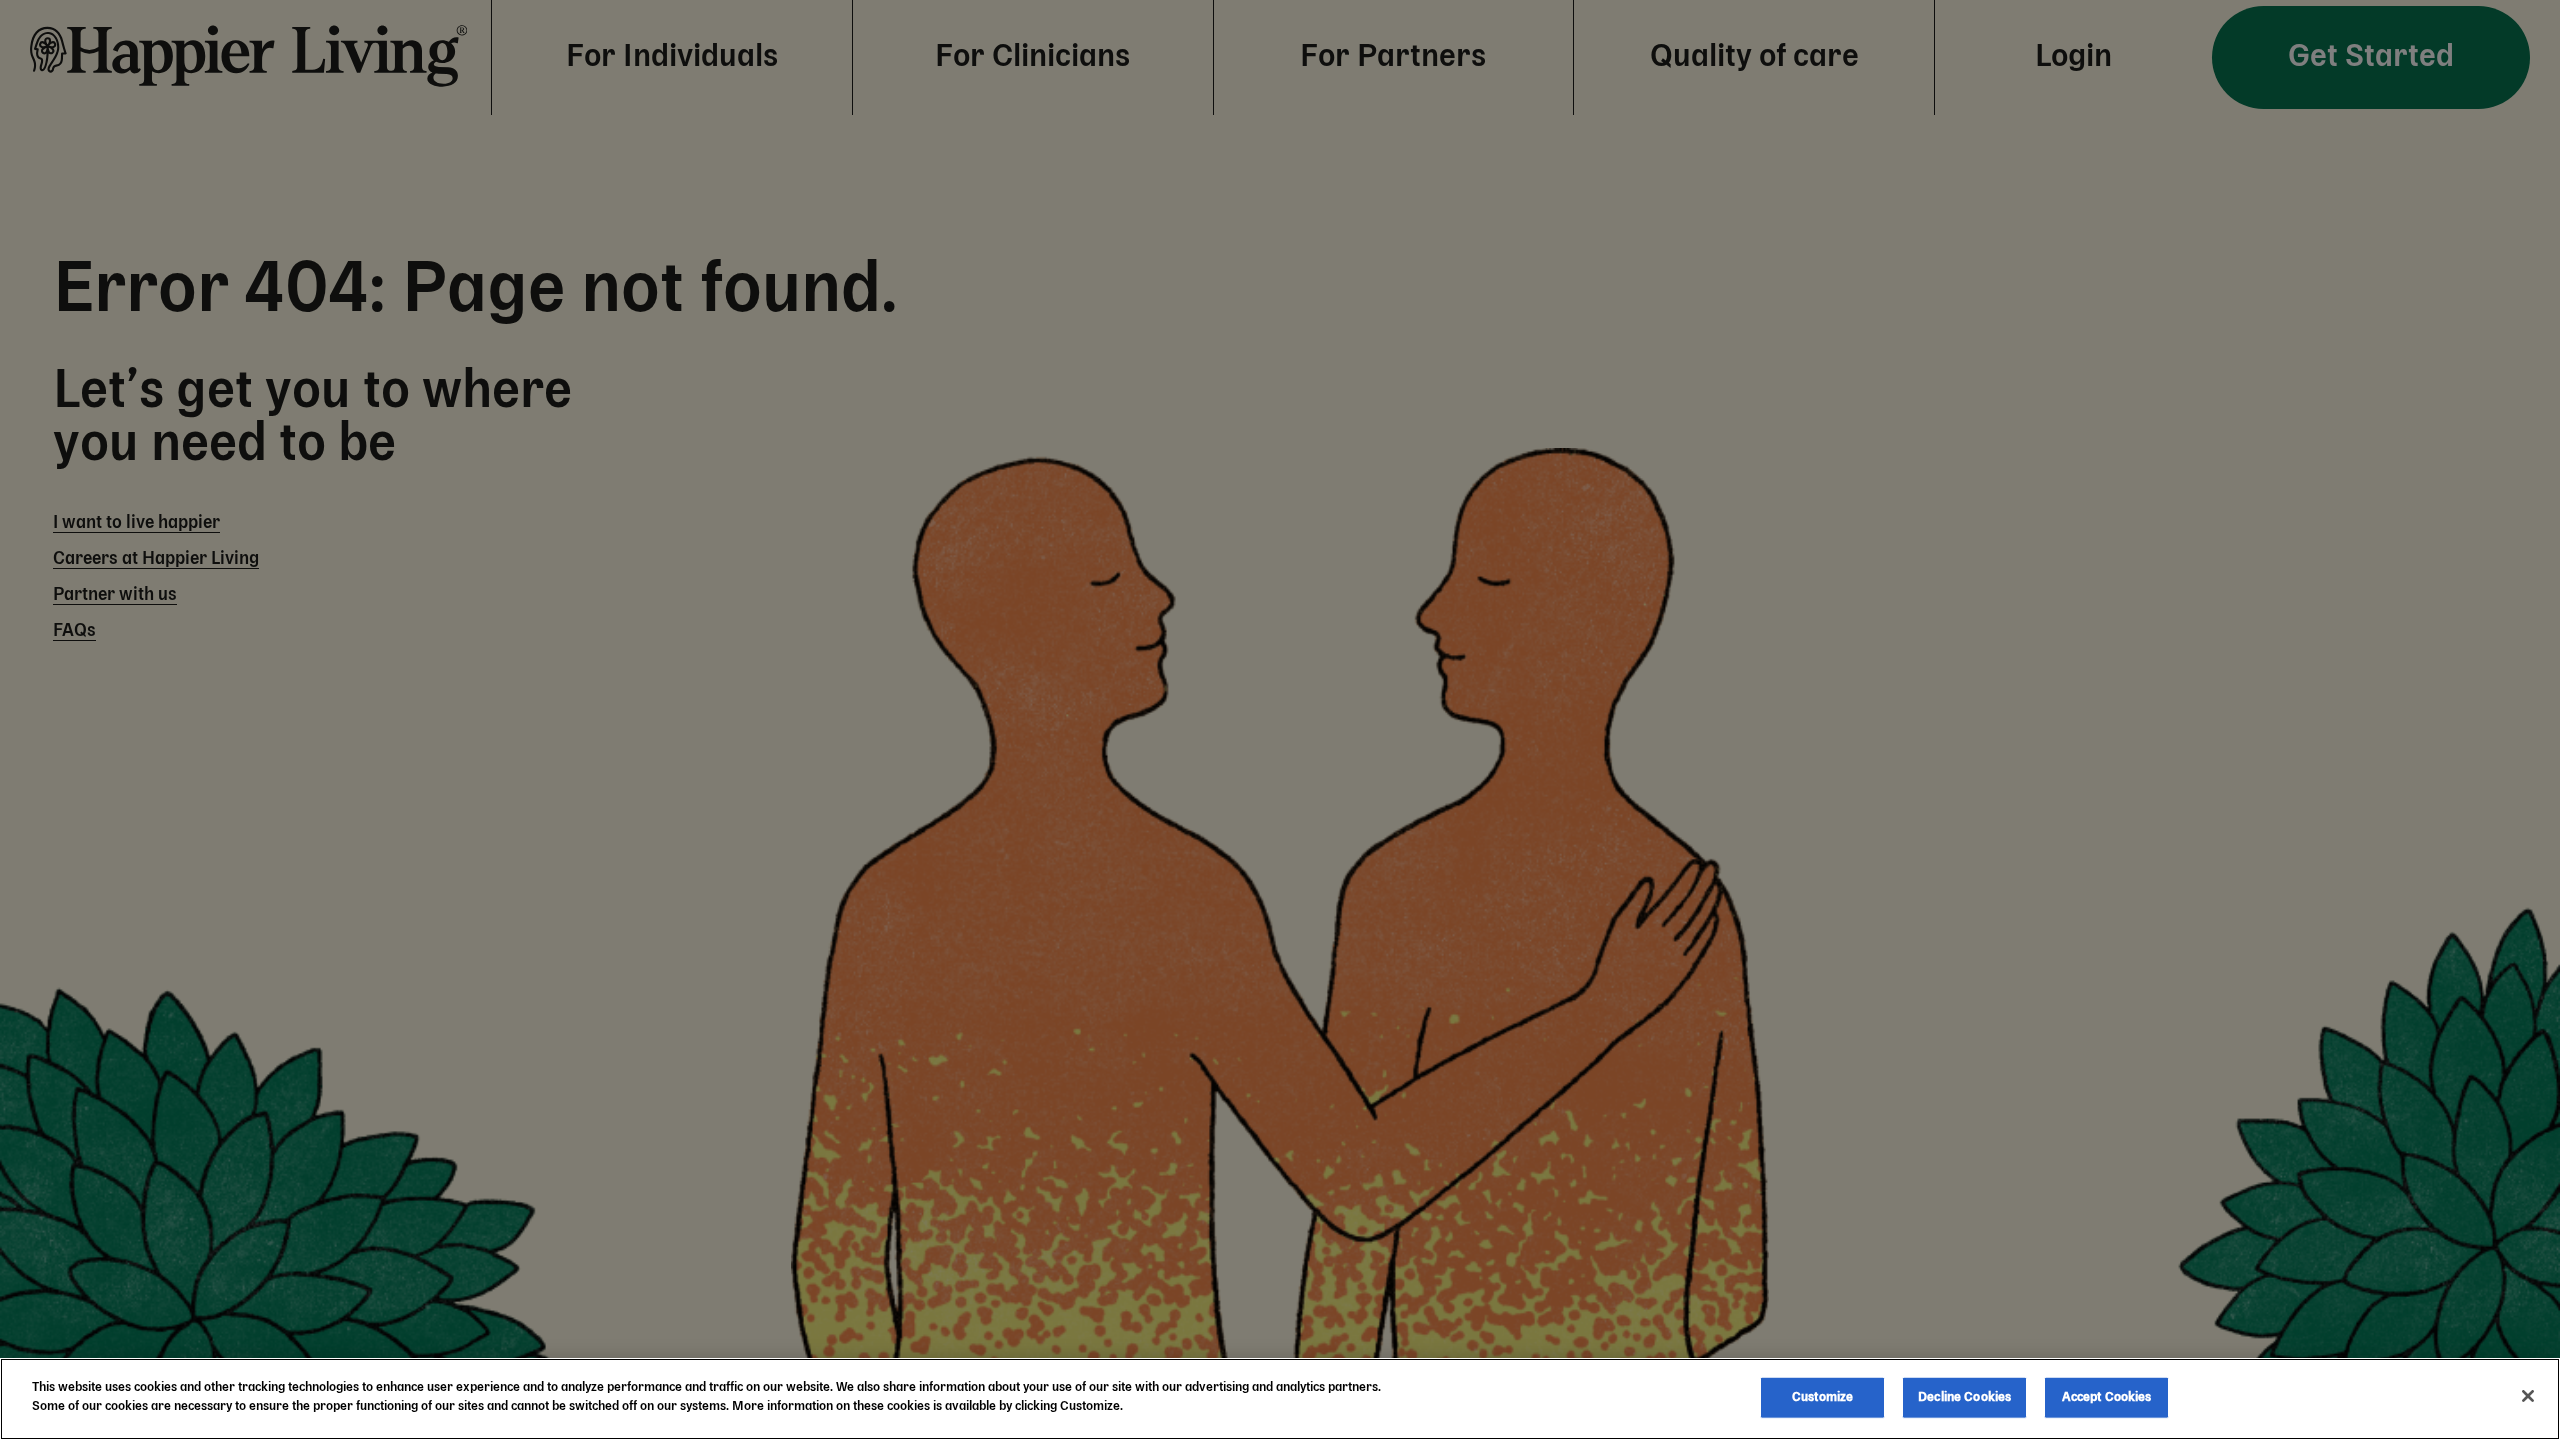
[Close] (2528, 1396)
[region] (1280, 1399)
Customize (1822, 1397)
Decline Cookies (1964, 1397)
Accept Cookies (2107, 1397)
